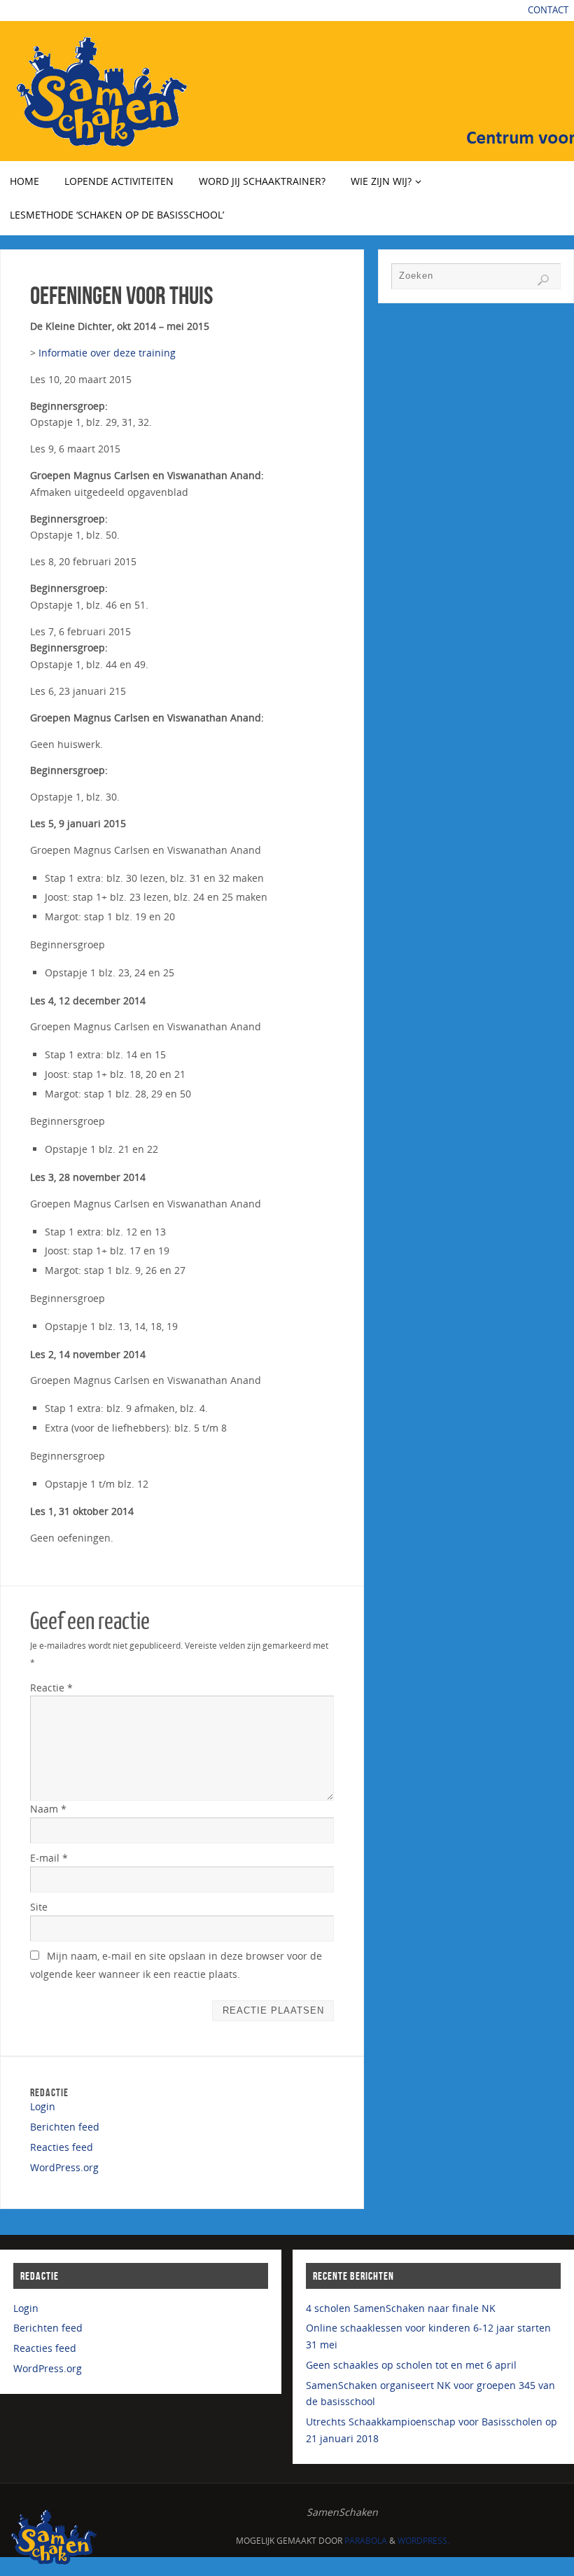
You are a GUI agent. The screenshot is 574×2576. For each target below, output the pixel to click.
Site (39, 1907)
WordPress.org (64, 2167)
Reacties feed (62, 2147)
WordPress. (423, 2541)
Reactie (51, 1688)
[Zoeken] (543, 280)
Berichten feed (65, 2127)
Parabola (366, 2541)
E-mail (49, 1858)
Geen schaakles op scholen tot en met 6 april (411, 2365)
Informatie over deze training (107, 353)
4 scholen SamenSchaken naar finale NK (401, 2308)
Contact (548, 10)
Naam (48, 1809)
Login (43, 2106)
